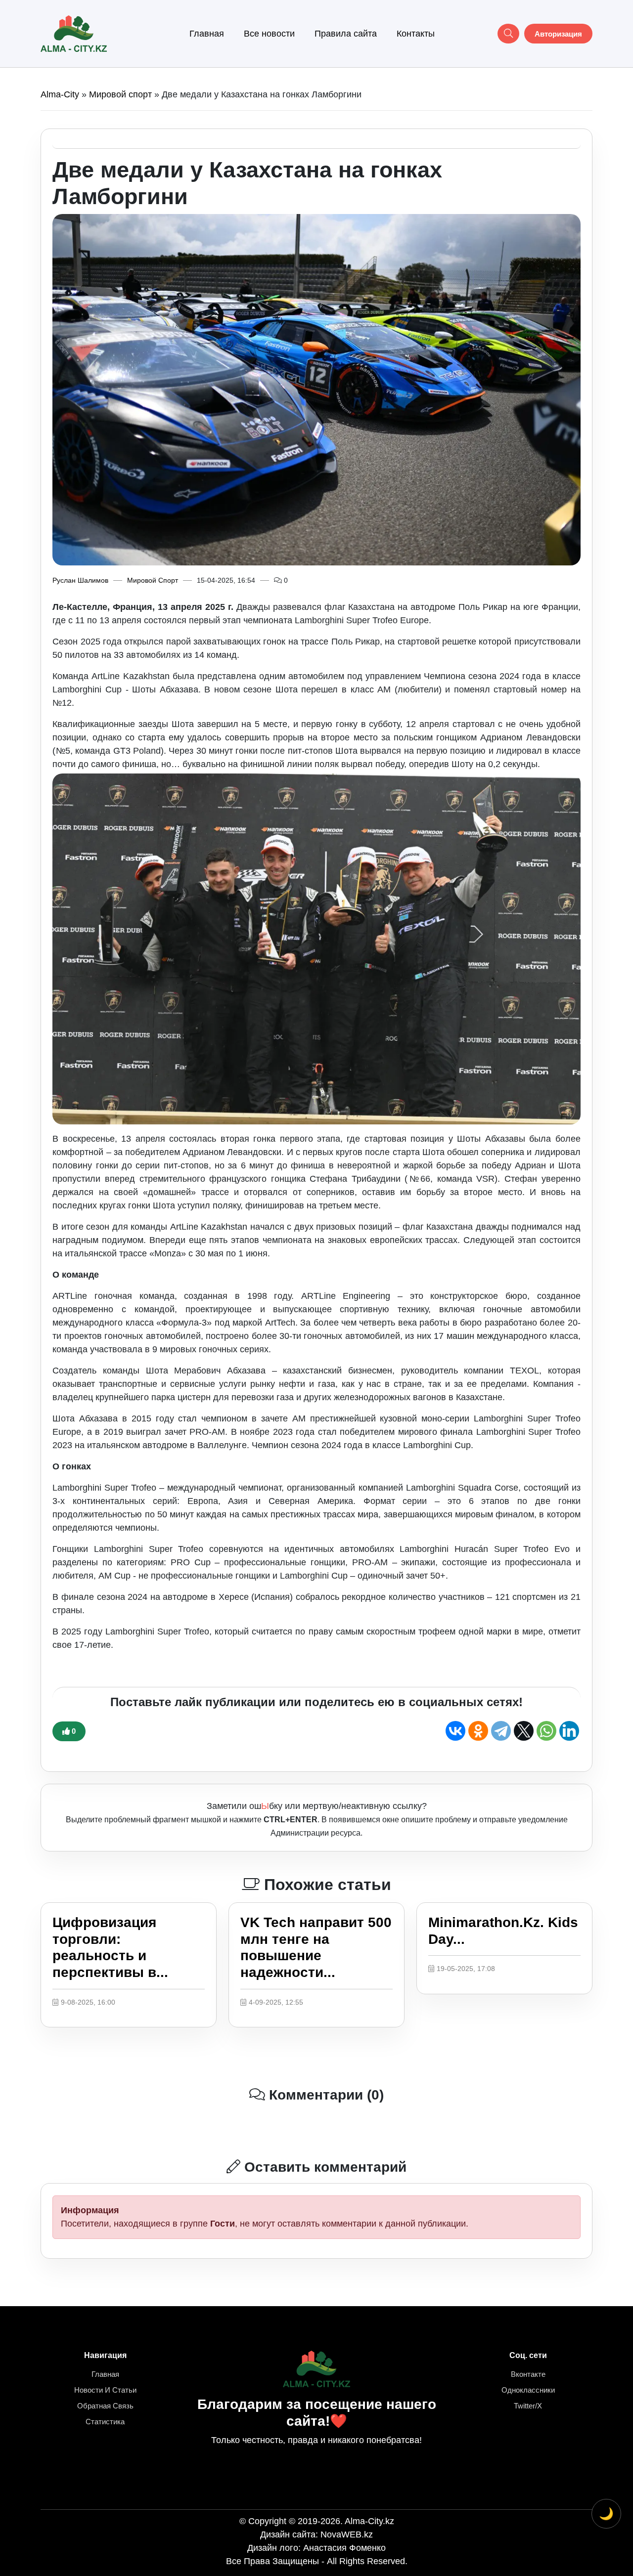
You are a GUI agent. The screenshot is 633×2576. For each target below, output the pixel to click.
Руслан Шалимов (80, 580)
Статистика (105, 2422)
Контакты (416, 34)
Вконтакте (528, 2374)
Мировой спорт (120, 94)
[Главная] (74, 33)
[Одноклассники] (478, 1731)
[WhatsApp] (546, 1731)
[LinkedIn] (569, 1731)
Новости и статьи (105, 2390)
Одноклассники (528, 2390)
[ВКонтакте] (455, 1731)
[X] (524, 1731)
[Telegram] (501, 1731)
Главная (207, 34)
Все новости (269, 34)
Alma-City (60, 94)
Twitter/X (528, 2406)
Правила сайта (346, 34)
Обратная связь (105, 2406)
